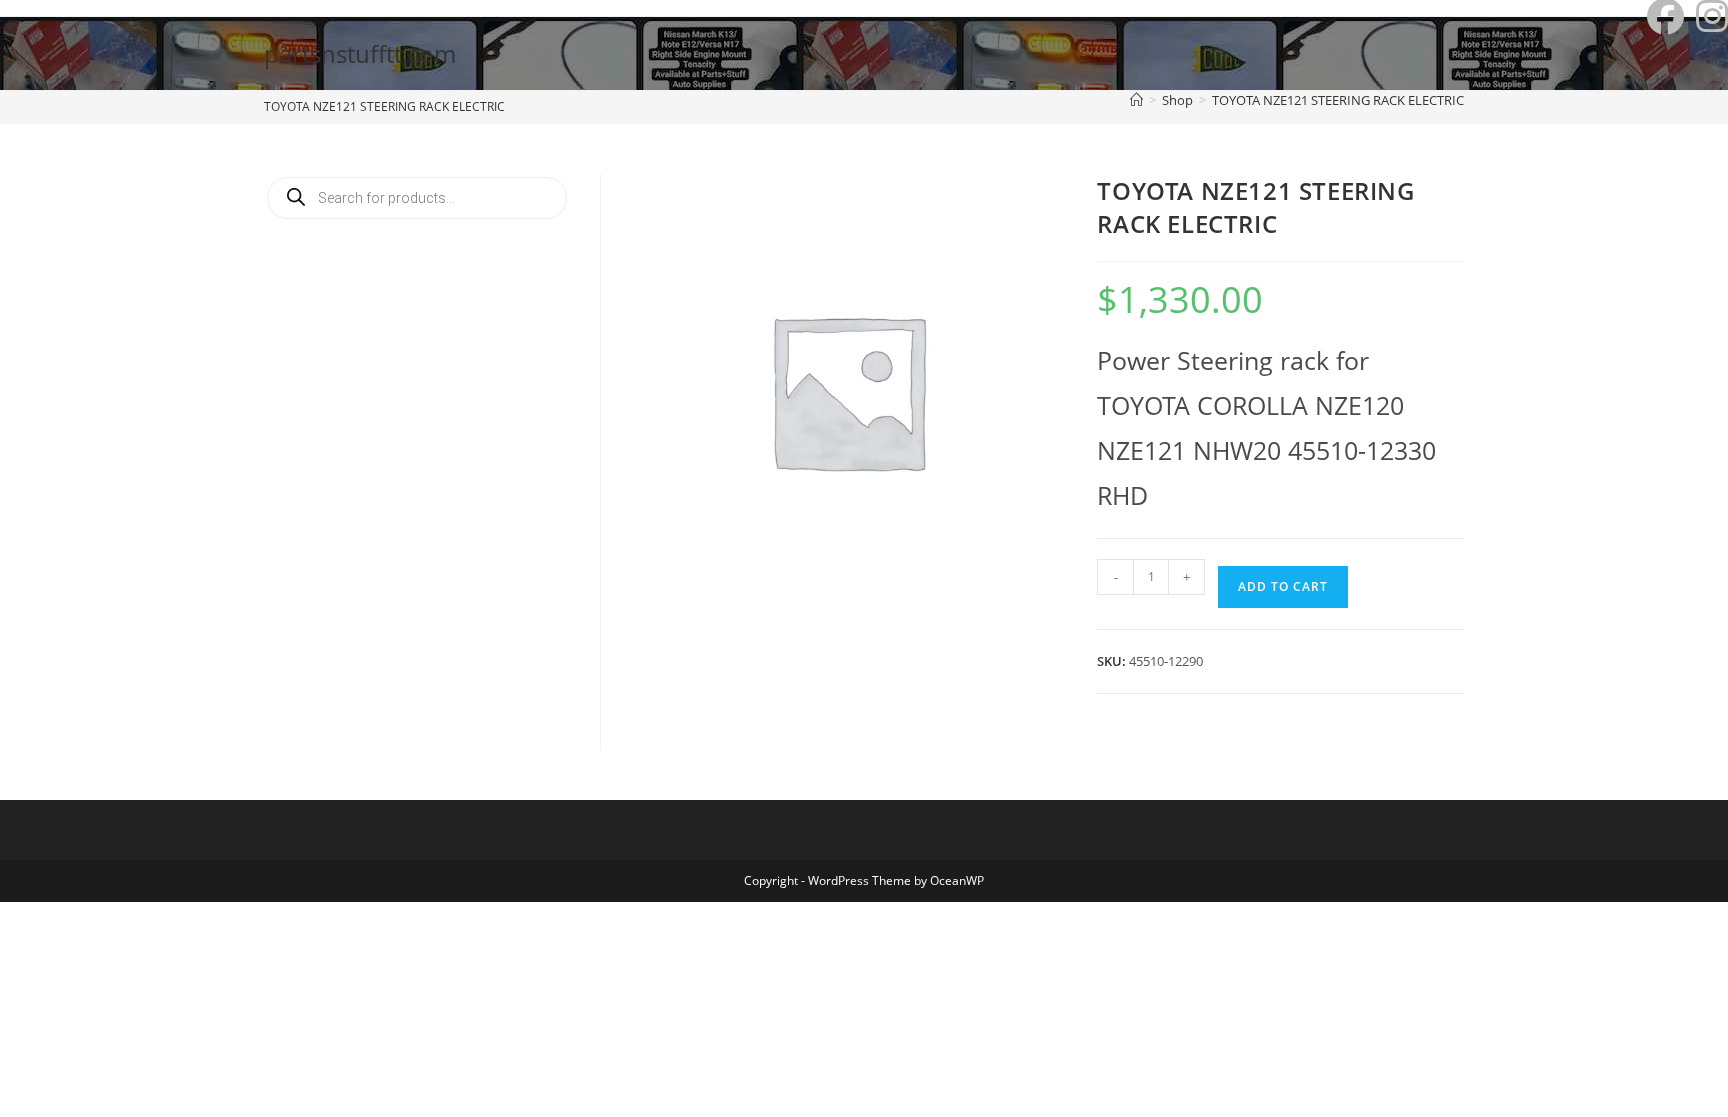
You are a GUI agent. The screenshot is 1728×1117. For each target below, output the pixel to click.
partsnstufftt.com (360, 53)
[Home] (1136, 100)
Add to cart (1283, 586)
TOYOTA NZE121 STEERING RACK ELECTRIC (1338, 100)
